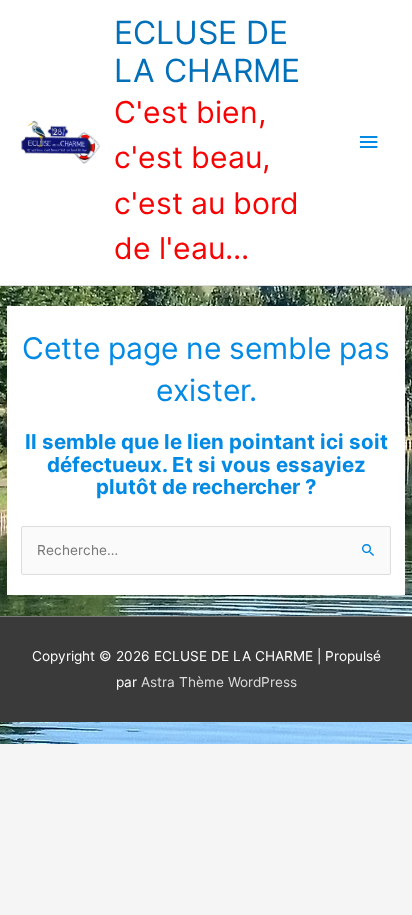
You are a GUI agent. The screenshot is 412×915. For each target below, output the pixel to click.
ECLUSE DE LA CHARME (207, 51)
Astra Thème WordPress (219, 682)
